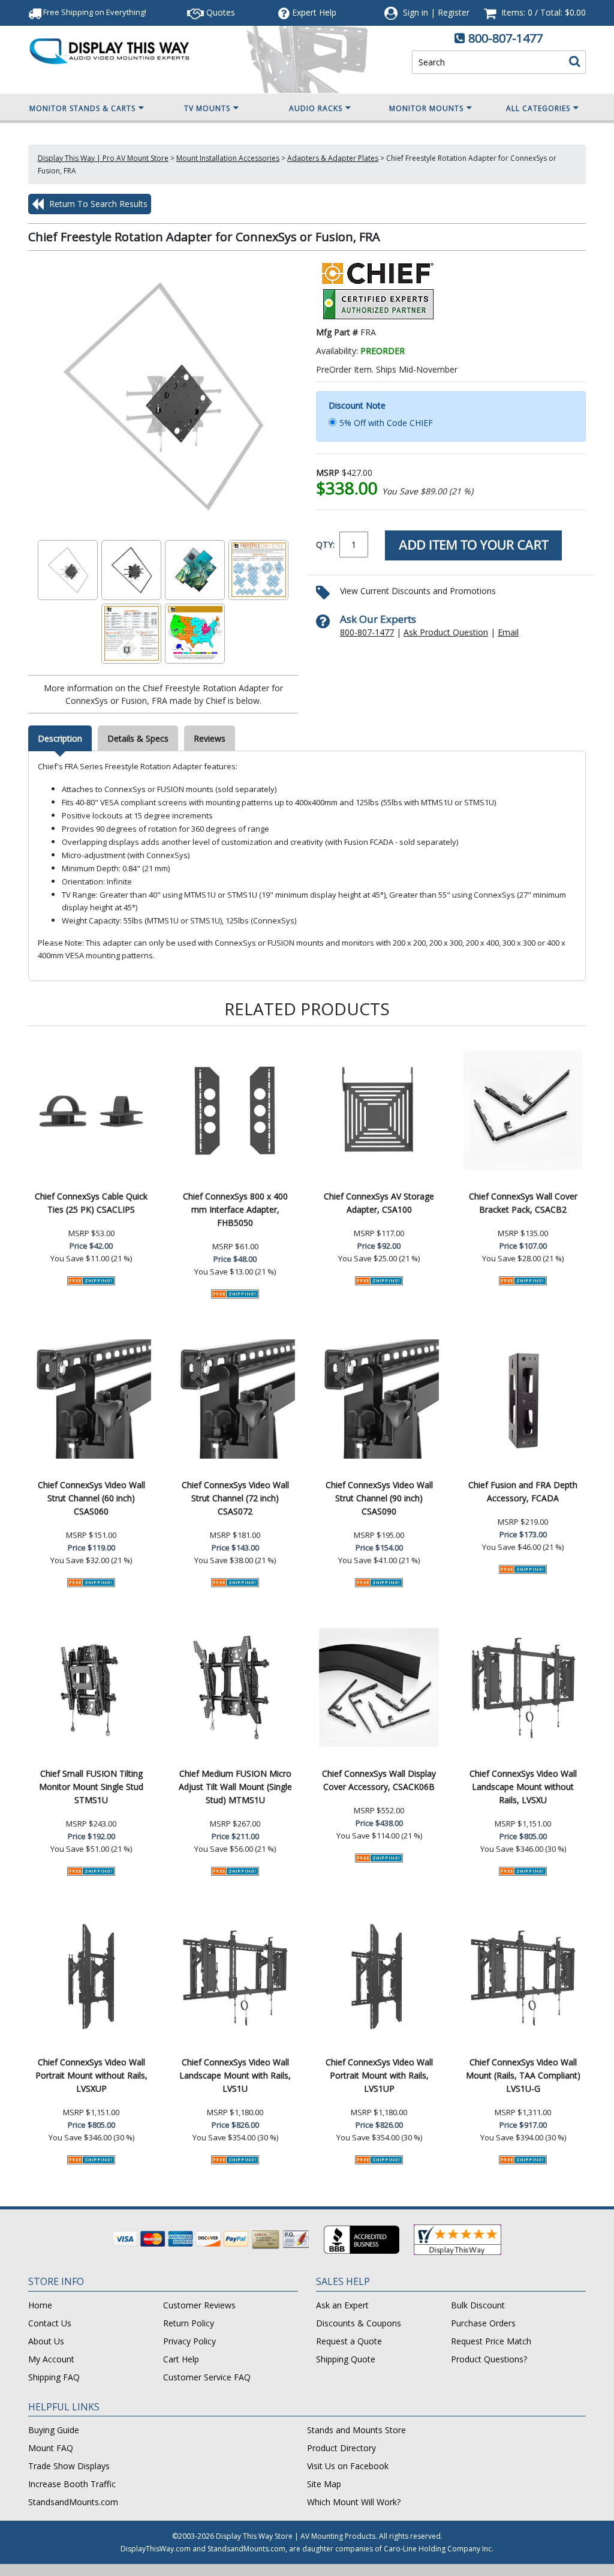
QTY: (325, 545)
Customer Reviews (199, 2305)
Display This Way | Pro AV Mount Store (103, 158)
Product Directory (341, 2448)
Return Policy (189, 2323)
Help (314, 12)
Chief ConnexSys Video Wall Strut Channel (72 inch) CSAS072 (235, 1498)
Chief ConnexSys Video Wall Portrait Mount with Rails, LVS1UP (379, 2075)
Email (508, 632)
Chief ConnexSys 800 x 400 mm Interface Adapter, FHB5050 (235, 1209)
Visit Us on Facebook (348, 2466)
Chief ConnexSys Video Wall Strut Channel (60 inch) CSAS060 (91, 1498)
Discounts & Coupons (359, 2323)
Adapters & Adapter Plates (333, 158)
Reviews (210, 738)
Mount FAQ (51, 2448)
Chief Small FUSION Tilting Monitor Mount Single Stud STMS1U (91, 1787)
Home (40, 2305)
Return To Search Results (97, 204)
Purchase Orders (483, 2323)
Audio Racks (316, 108)
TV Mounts (207, 108)
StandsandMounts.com (73, 2502)
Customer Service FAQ (207, 2377)
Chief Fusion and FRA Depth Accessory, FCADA (523, 1491)
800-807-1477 (505, 38)
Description (60, 738)
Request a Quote (349, 2341)
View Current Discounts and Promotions (418, 591)
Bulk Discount (478, 2305)
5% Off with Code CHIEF (386, 423)
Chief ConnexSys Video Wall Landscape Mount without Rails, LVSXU (523, 1787)
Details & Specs (138, 738)
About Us (46, 2341)
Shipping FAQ (54, 2377)
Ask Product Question (446, 632)
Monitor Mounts (426, 108)
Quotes (219, 12)
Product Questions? (489, 2359)
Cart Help (181, 2359)
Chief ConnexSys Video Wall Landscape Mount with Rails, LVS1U (235, 2075)
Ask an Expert (342, 2305)
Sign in (416, 12)
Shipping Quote (346, 2359)
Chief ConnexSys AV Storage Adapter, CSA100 (379, 1203)
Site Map (324, 2484)
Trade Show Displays (69, 2466)
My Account (51, 2359)
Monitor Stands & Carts (82, 108)
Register (454, 12)
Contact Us (50, 2323)
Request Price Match (491, 2341)
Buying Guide (54, 2430)
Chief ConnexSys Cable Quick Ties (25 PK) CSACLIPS (91, 1203)
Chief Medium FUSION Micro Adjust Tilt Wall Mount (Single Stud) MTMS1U (235, 1787)
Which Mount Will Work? (354, 2502)
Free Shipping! (94, 12)
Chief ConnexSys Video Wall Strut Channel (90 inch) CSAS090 (379, 1498)
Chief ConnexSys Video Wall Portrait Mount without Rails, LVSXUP (91, 2075)
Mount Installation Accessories (228, 158)
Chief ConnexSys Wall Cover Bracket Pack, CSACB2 (523, 1203)
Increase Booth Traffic (72, 2484)
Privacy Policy (189, 2341)
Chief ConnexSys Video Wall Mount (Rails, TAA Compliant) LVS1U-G (523, 2075)
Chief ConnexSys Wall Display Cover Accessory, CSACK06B (379, 1780)
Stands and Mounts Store (356, 2430)
